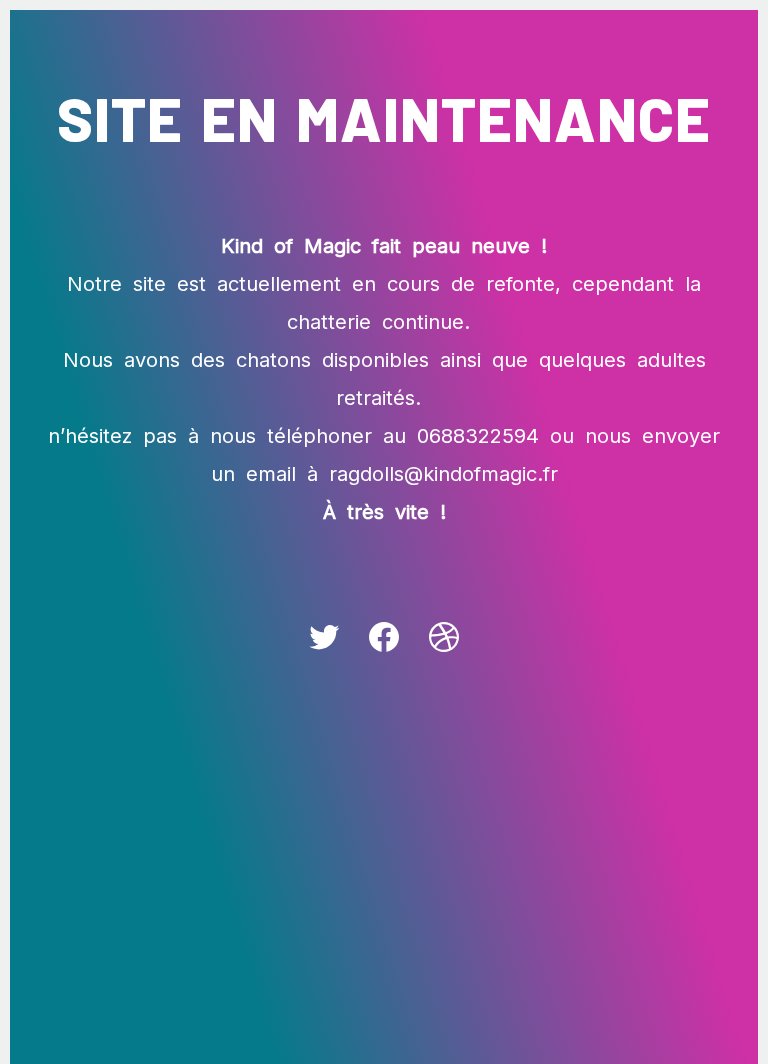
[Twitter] (324, 637)
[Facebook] (384, 637)
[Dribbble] (444, 637)
